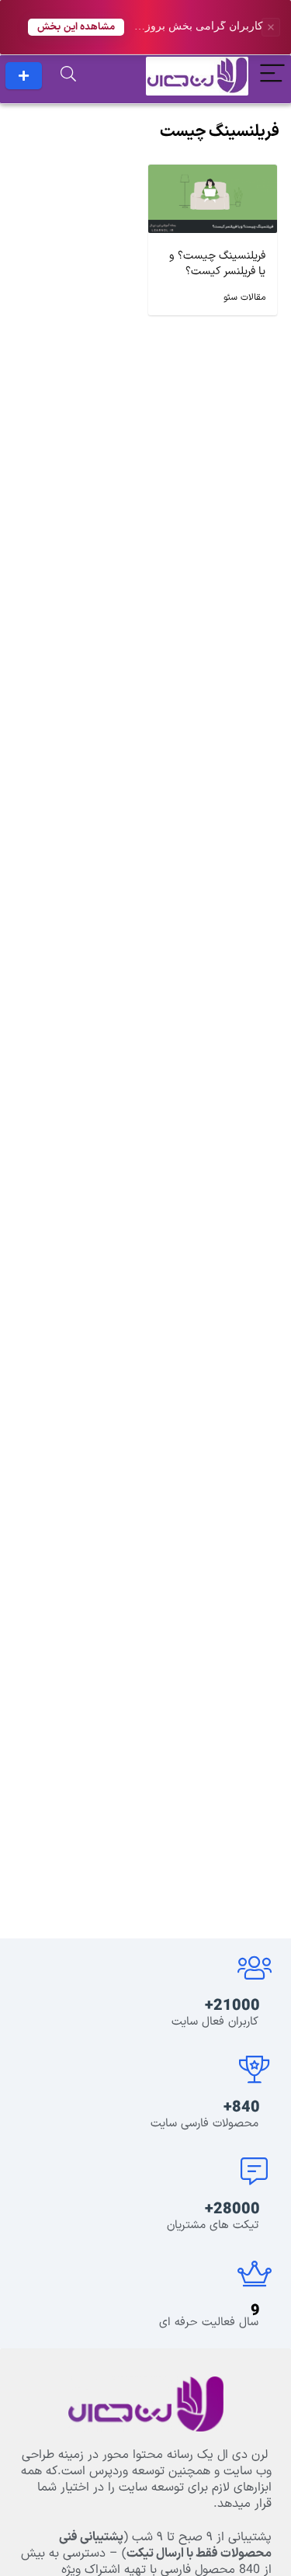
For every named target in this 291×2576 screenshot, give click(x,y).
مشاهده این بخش (76, 27)
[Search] (68, 76)
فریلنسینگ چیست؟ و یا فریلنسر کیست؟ (217, 264)
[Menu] (272, 76)
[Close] (271, 27)
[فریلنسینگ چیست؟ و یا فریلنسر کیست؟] (213, 176)
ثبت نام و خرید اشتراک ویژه (24, 76)
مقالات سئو (244, 297)
